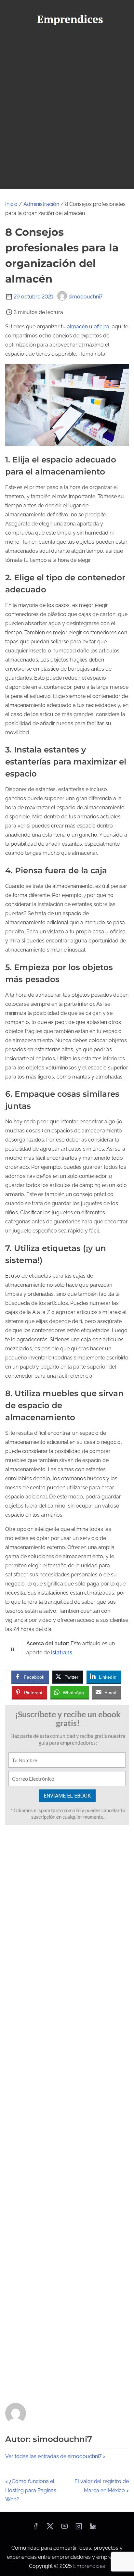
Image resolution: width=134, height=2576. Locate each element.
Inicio (11, 204)
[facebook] (35, 2528)
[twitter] (50, 2528)
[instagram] (79, 2528)
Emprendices (89, 2566)
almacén (77, 327)
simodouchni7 (86, 297)
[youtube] (64, 2528)
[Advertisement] (67, 119)
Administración (41, 204)
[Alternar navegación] (67, 41)
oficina (101, 327)
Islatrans (62, 1653)
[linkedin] (93, 2528)
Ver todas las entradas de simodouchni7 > (55, 2456)
